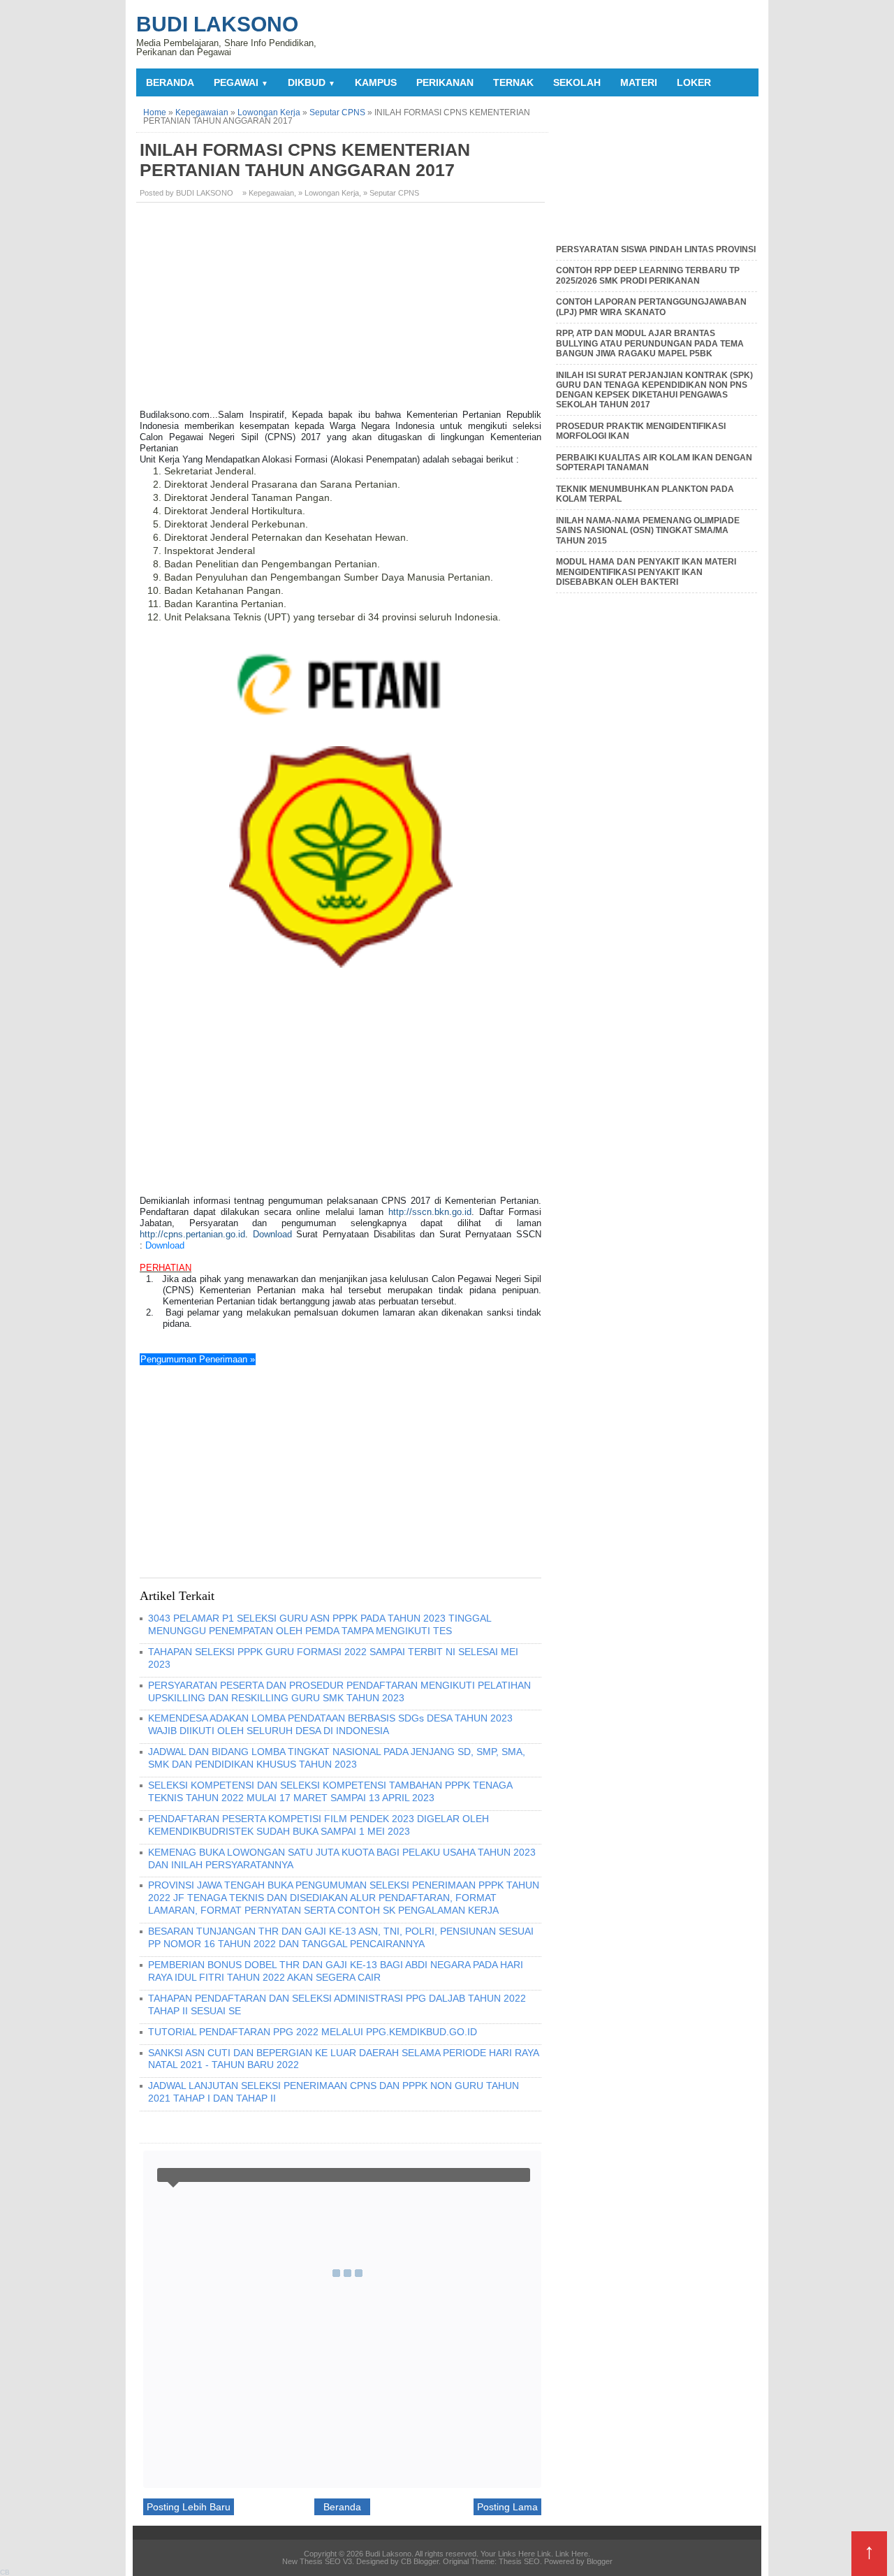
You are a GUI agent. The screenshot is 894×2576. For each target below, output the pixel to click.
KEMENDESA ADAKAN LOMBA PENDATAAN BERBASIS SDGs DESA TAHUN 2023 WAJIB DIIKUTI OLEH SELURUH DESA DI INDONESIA (330, 1724)
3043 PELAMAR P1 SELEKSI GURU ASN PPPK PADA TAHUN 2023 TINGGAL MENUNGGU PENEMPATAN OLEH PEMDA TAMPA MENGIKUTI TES (320, 1624)
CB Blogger (420, 2561)
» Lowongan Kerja (329, 193)
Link (544, 2554)
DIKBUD (312, 82)
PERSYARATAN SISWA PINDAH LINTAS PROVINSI (656, 249)
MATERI (639, 82)
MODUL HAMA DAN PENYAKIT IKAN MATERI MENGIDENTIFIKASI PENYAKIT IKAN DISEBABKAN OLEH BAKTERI (646, 572)
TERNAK (513, 82)
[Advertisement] (342, 311)
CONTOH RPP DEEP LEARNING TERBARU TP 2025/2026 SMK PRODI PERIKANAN (648, 275)
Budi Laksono (217, 24)
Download (272, 1234)
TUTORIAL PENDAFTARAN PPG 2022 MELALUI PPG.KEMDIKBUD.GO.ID (313, 2032)
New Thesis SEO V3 (317, 2561)
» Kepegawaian (268, 193)
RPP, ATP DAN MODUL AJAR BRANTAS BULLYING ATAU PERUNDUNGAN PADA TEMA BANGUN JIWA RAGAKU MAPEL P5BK (650, 343)
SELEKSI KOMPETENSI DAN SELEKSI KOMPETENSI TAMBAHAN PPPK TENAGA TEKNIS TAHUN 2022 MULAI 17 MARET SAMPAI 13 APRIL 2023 (330, 1791)
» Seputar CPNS (391, 193)
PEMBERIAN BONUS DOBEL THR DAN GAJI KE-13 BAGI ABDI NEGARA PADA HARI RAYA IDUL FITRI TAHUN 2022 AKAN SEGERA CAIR (336, 1971)
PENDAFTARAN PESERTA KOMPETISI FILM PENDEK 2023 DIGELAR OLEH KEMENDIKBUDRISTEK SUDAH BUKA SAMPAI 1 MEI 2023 (318, 1825)
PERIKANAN (445, 82)
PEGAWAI (241, 82)
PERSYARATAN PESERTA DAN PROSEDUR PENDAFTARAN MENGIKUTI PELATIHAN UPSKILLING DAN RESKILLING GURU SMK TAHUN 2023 (339, 1691)
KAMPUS (376, 82)
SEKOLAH (577, 82)
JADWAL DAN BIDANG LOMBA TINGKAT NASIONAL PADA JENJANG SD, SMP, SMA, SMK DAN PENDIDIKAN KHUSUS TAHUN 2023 (337, 1758)
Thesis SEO (519, 2561)
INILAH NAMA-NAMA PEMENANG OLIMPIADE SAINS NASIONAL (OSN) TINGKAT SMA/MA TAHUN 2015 (648, 531)
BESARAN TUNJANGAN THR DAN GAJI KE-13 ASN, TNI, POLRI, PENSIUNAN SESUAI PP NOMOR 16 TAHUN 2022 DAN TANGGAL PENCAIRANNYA (341, 1937)
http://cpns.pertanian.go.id (192, 1234)
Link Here (572, 2554)
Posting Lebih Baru (189, 2507)
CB (5, 2572)
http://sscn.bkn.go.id (430, 1212)
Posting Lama (507, 2507)
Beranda (170, 82)
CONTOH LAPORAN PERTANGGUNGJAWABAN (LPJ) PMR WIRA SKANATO (651, 307)
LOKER (694, 82)
